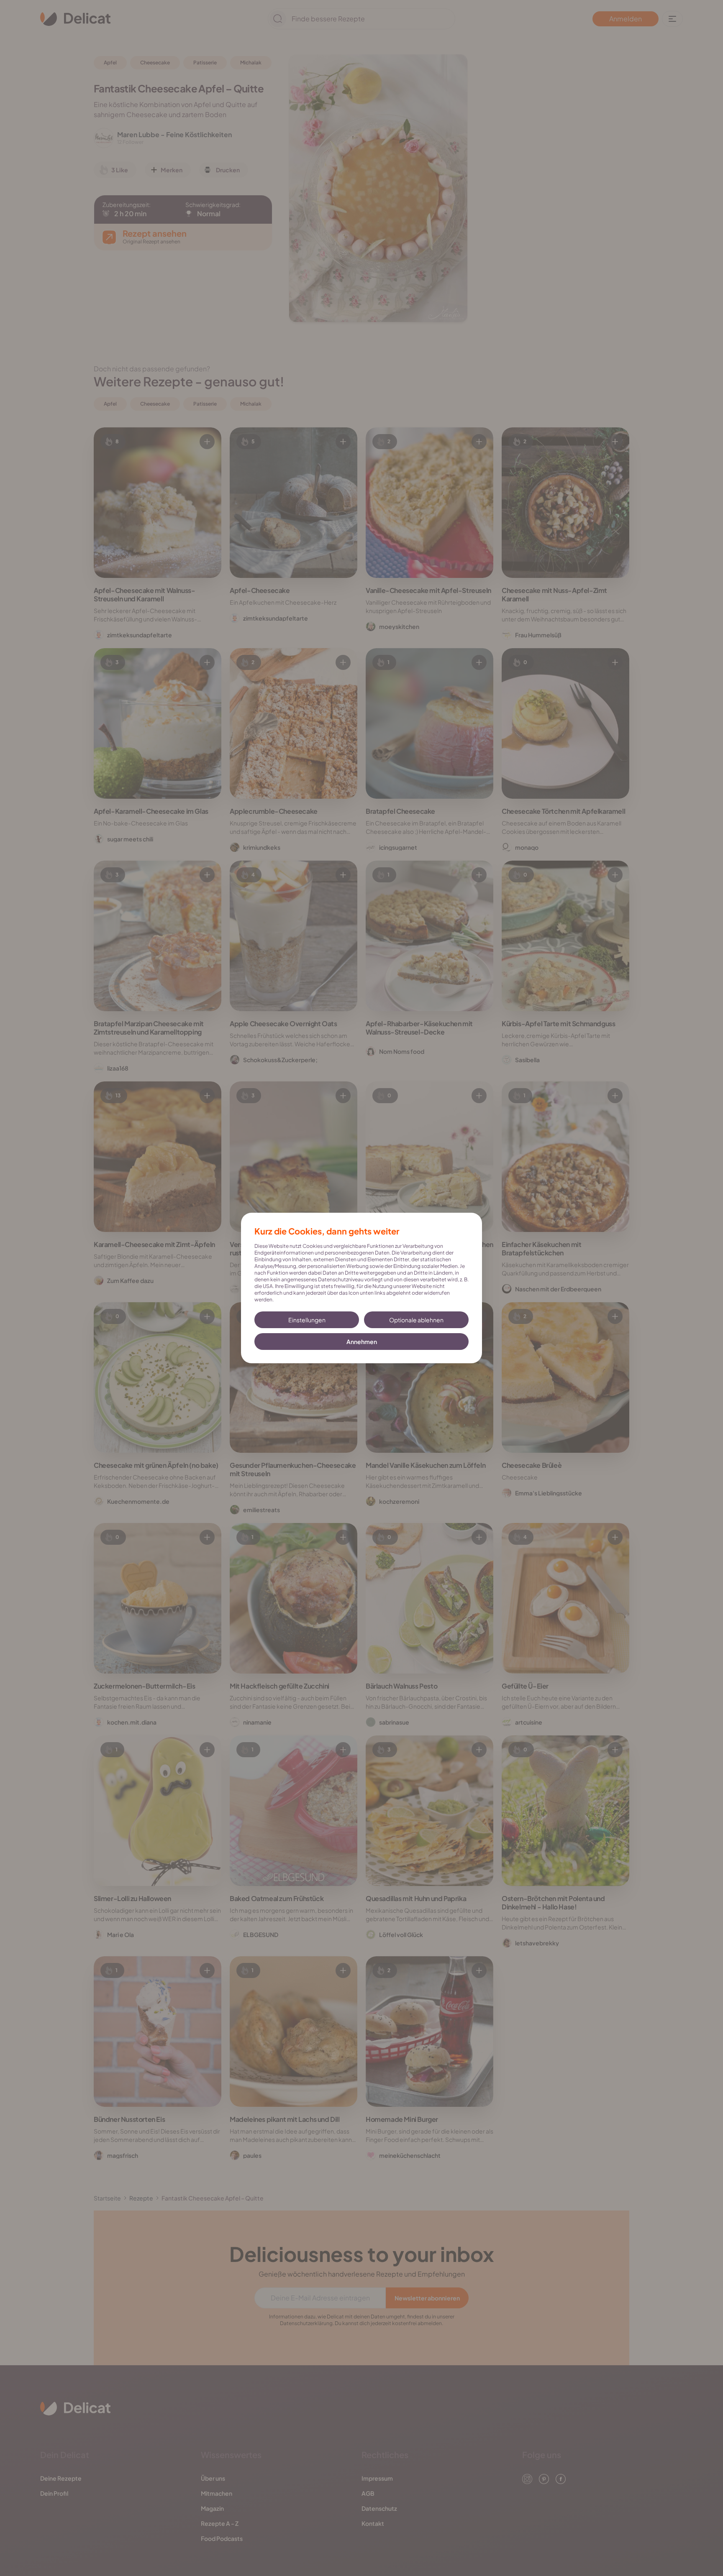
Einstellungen (307, 1320)
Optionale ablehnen (416, 1320)
